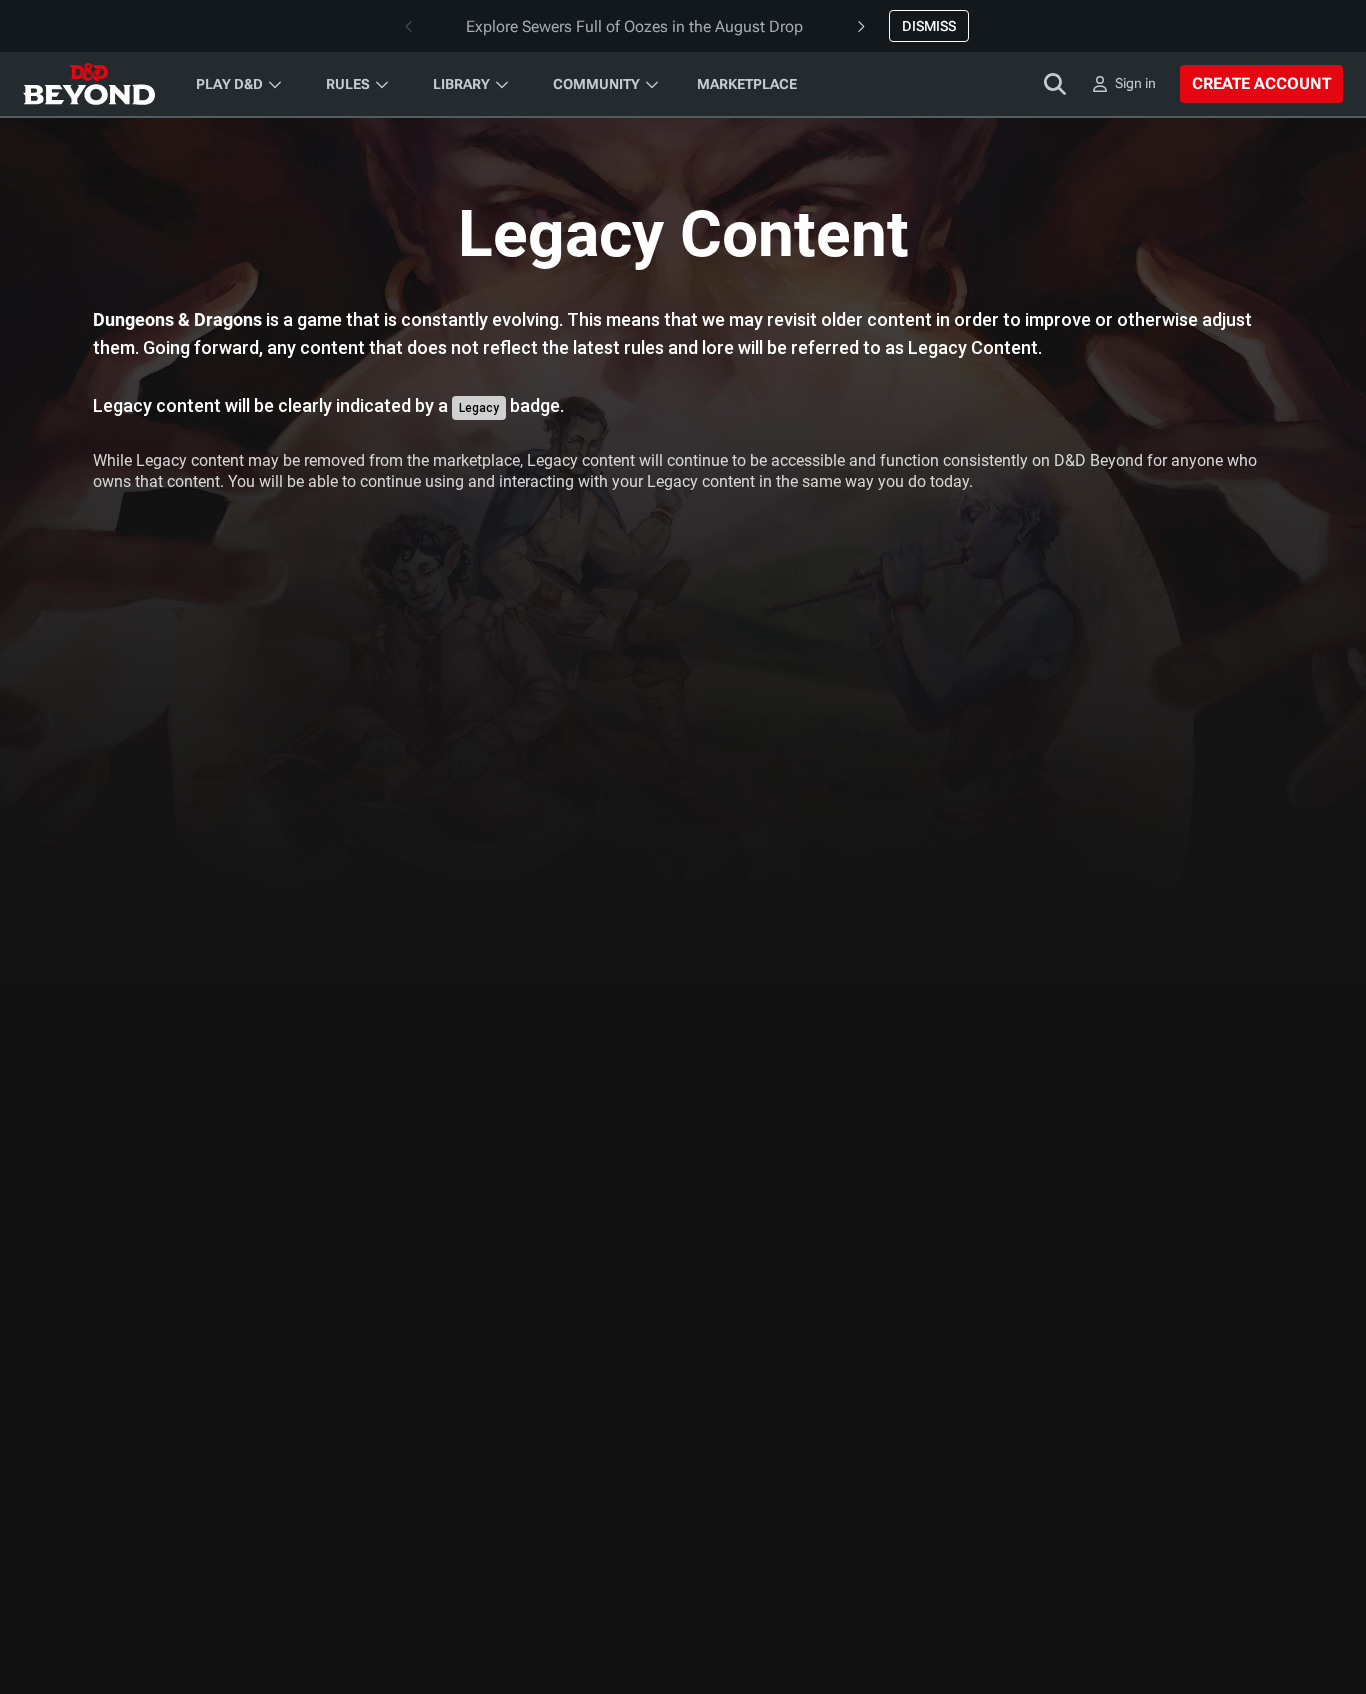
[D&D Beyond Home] (89, 84)
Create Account (1261, 83)
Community (596, 84)
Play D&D (229, 84)
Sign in (1135, 83)
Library (461, 84)
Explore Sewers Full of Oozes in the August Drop (634, 26)
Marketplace (747, 84)
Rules (348, 84)
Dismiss (929, 26)
